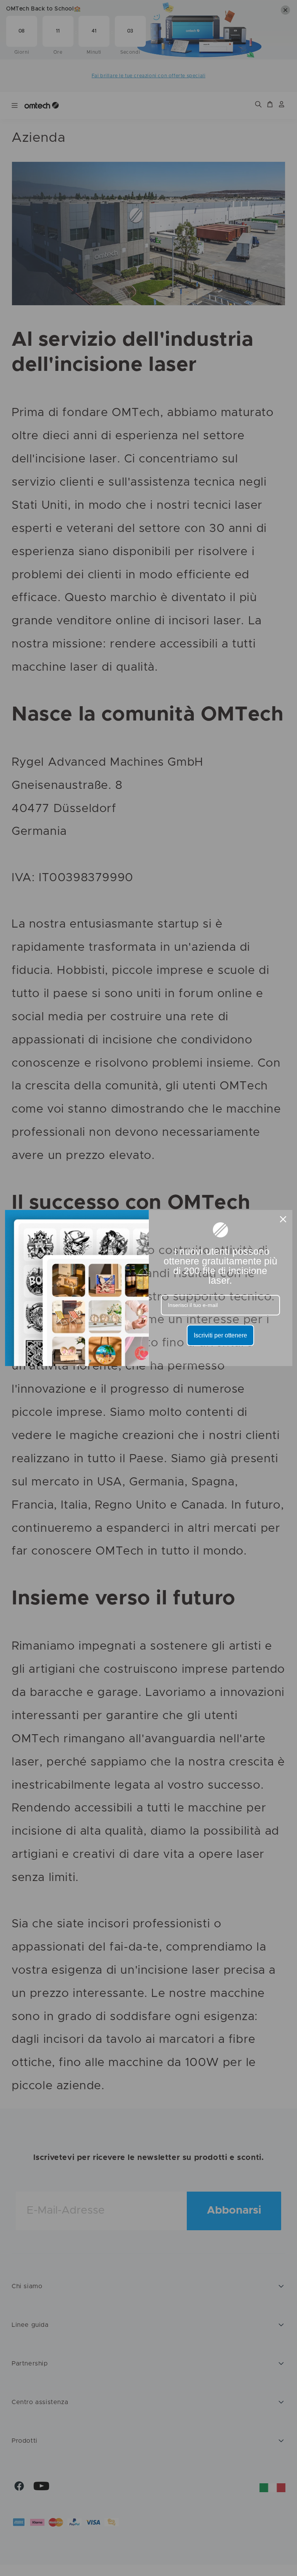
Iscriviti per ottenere (220, 1335)
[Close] (283, 1219)
